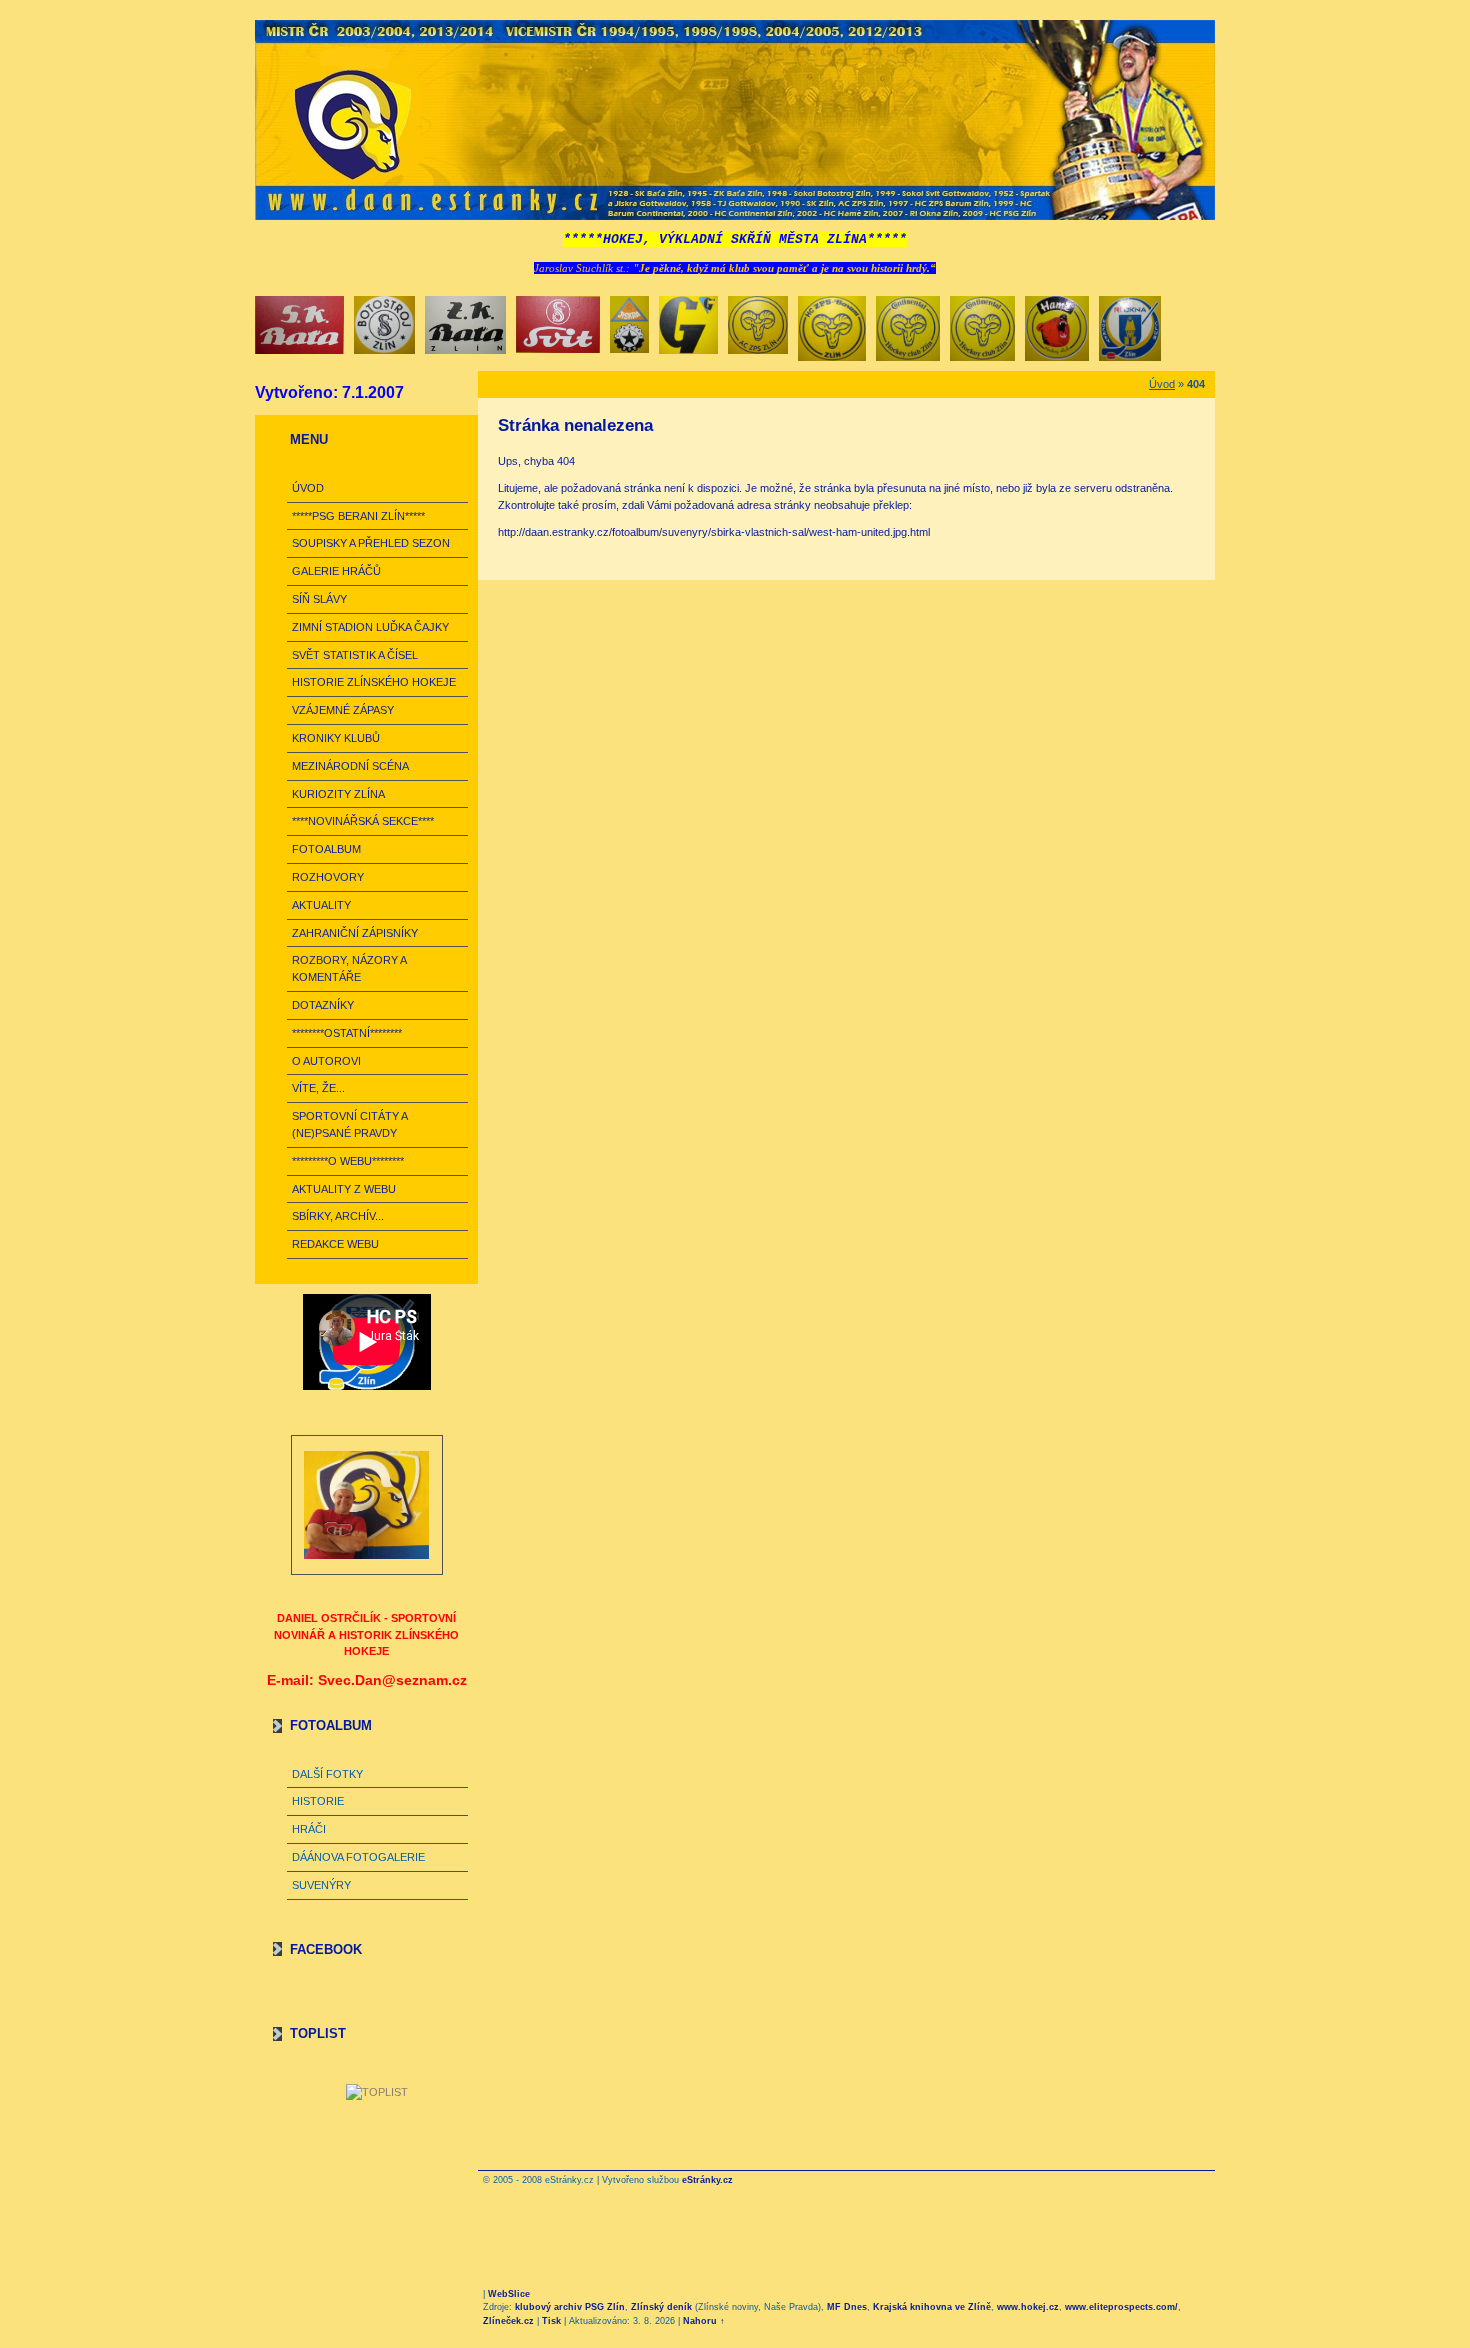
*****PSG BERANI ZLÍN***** (358, 516)
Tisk (551, 2321)
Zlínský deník (661, 2307)
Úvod (308, 488)
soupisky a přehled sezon (371, 543)
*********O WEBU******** (348, 1161)
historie (318, 1801)
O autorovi (326, 1061)
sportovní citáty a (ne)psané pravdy (349, 1124)
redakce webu (335, 1244)
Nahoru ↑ (704, 2321)
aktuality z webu (344, 1189)
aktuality (321, 905)
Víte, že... (318, 1088)
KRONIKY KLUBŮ (336, 738)
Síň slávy (319, 599)
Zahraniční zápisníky (355, 933)
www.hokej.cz (1028, 2307)
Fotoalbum (326, 849)
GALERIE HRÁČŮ (336, 571)
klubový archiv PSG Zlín (570, 2307)
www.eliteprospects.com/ (1121, 2307)
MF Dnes (847, 2307)
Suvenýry (321, 1885)
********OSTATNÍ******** (347, 1033)
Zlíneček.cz (508, 2321)
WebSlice (509, 2294)
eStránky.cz (707, 2180)
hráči (309, 1829)
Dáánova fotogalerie (358, 1857)
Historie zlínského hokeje (374, 682)
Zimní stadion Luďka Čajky (370, 627)
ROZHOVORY (328, 877)
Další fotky (327, 1774)
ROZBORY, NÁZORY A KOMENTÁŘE (349, 968)
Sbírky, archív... (338, 1216)
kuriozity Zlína (338, 794)
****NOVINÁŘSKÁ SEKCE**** (363, 821)
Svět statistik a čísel (355, 655)
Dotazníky (323, 1005)
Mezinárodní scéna (350, 766)
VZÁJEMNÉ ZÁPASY (343, 710)
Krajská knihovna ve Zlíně (932, 2307)
